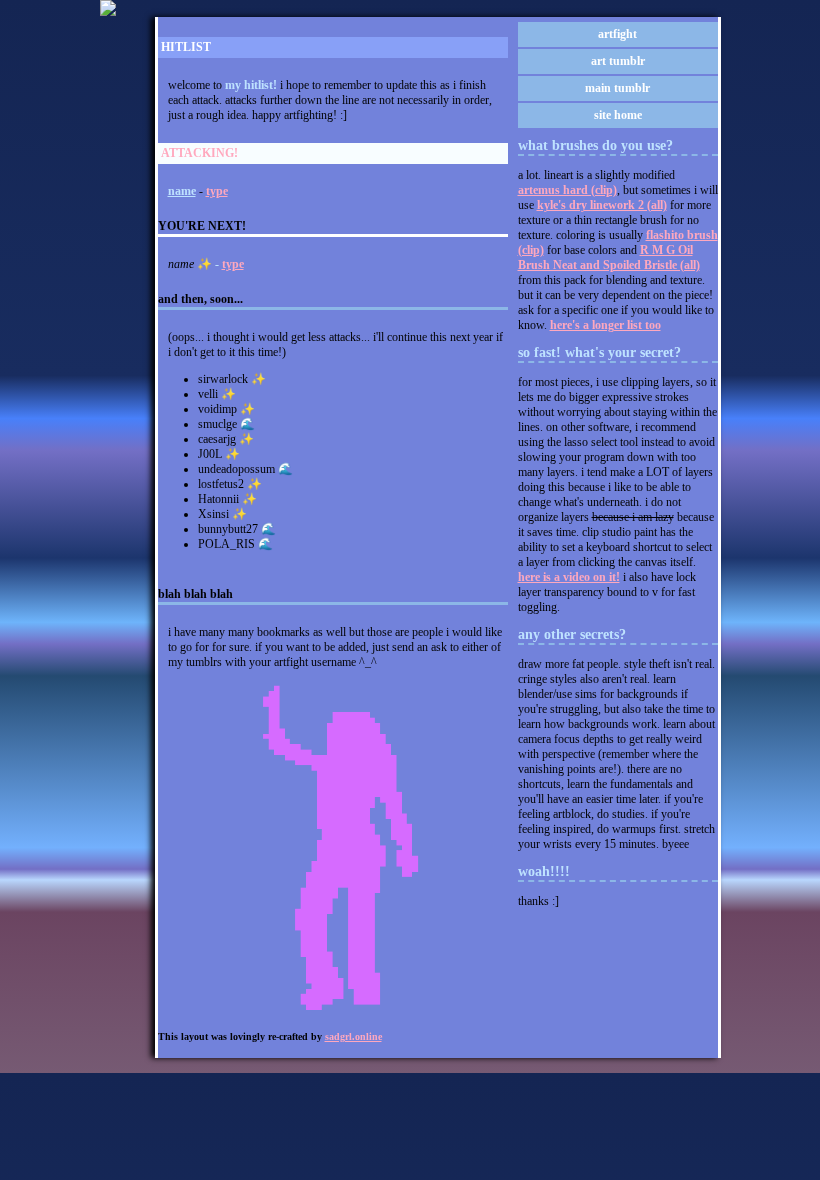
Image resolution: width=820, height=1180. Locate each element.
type (217, 191)
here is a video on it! (569, 577)
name (182, 191)
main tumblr (617, 88)
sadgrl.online (353, 1036)
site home (618, 115)
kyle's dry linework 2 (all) (602, 205)
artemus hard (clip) (567, 190)
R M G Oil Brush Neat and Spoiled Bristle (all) (609, 257)
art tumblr (618, 61)
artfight (617, 34)
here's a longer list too (605, 325)
